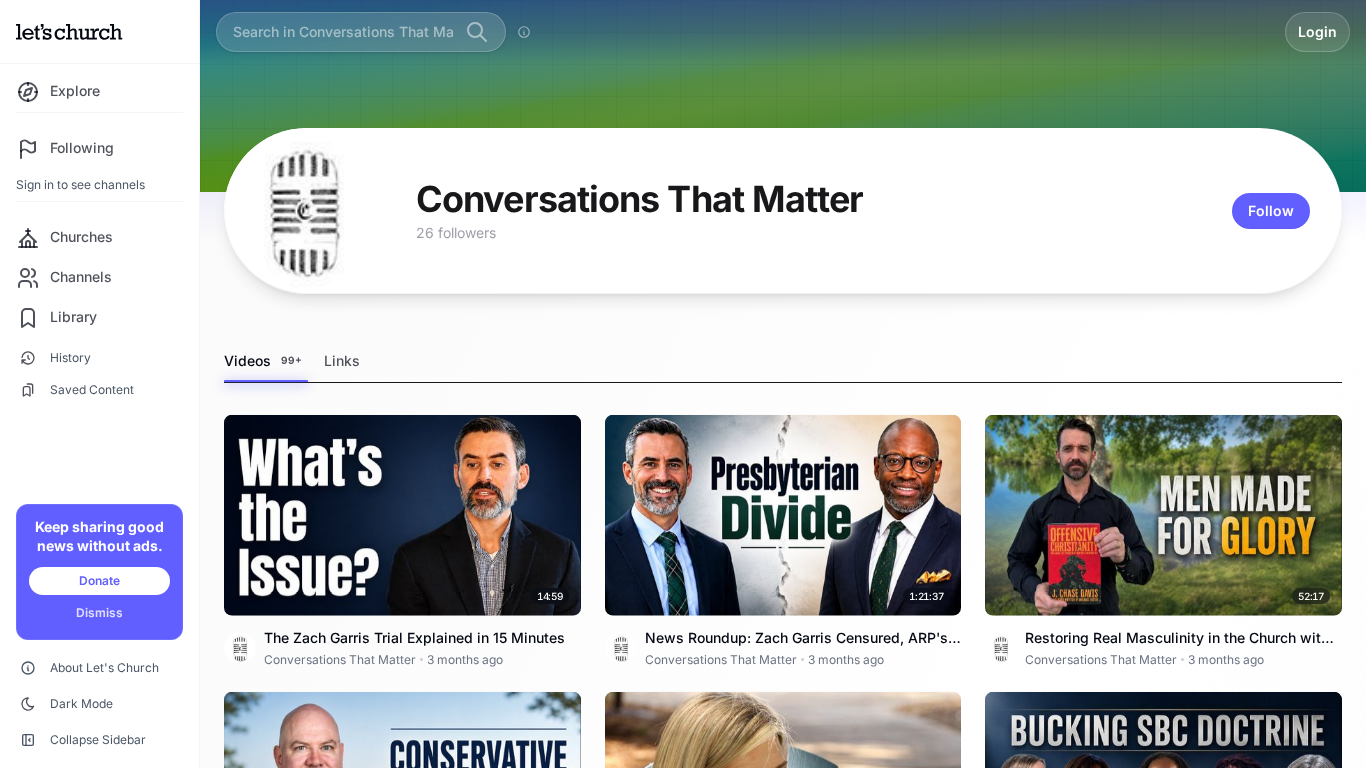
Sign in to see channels (80, 184)
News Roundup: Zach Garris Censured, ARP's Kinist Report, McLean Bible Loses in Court (796, 647)
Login (1317, 31)
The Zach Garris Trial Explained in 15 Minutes (414, 637)
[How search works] (524, 32)
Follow (1271, 210)
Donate (99, 580)
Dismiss (99, 612)
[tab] (266, 362)
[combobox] (343, 31)
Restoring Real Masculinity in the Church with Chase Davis (1177, 647)
